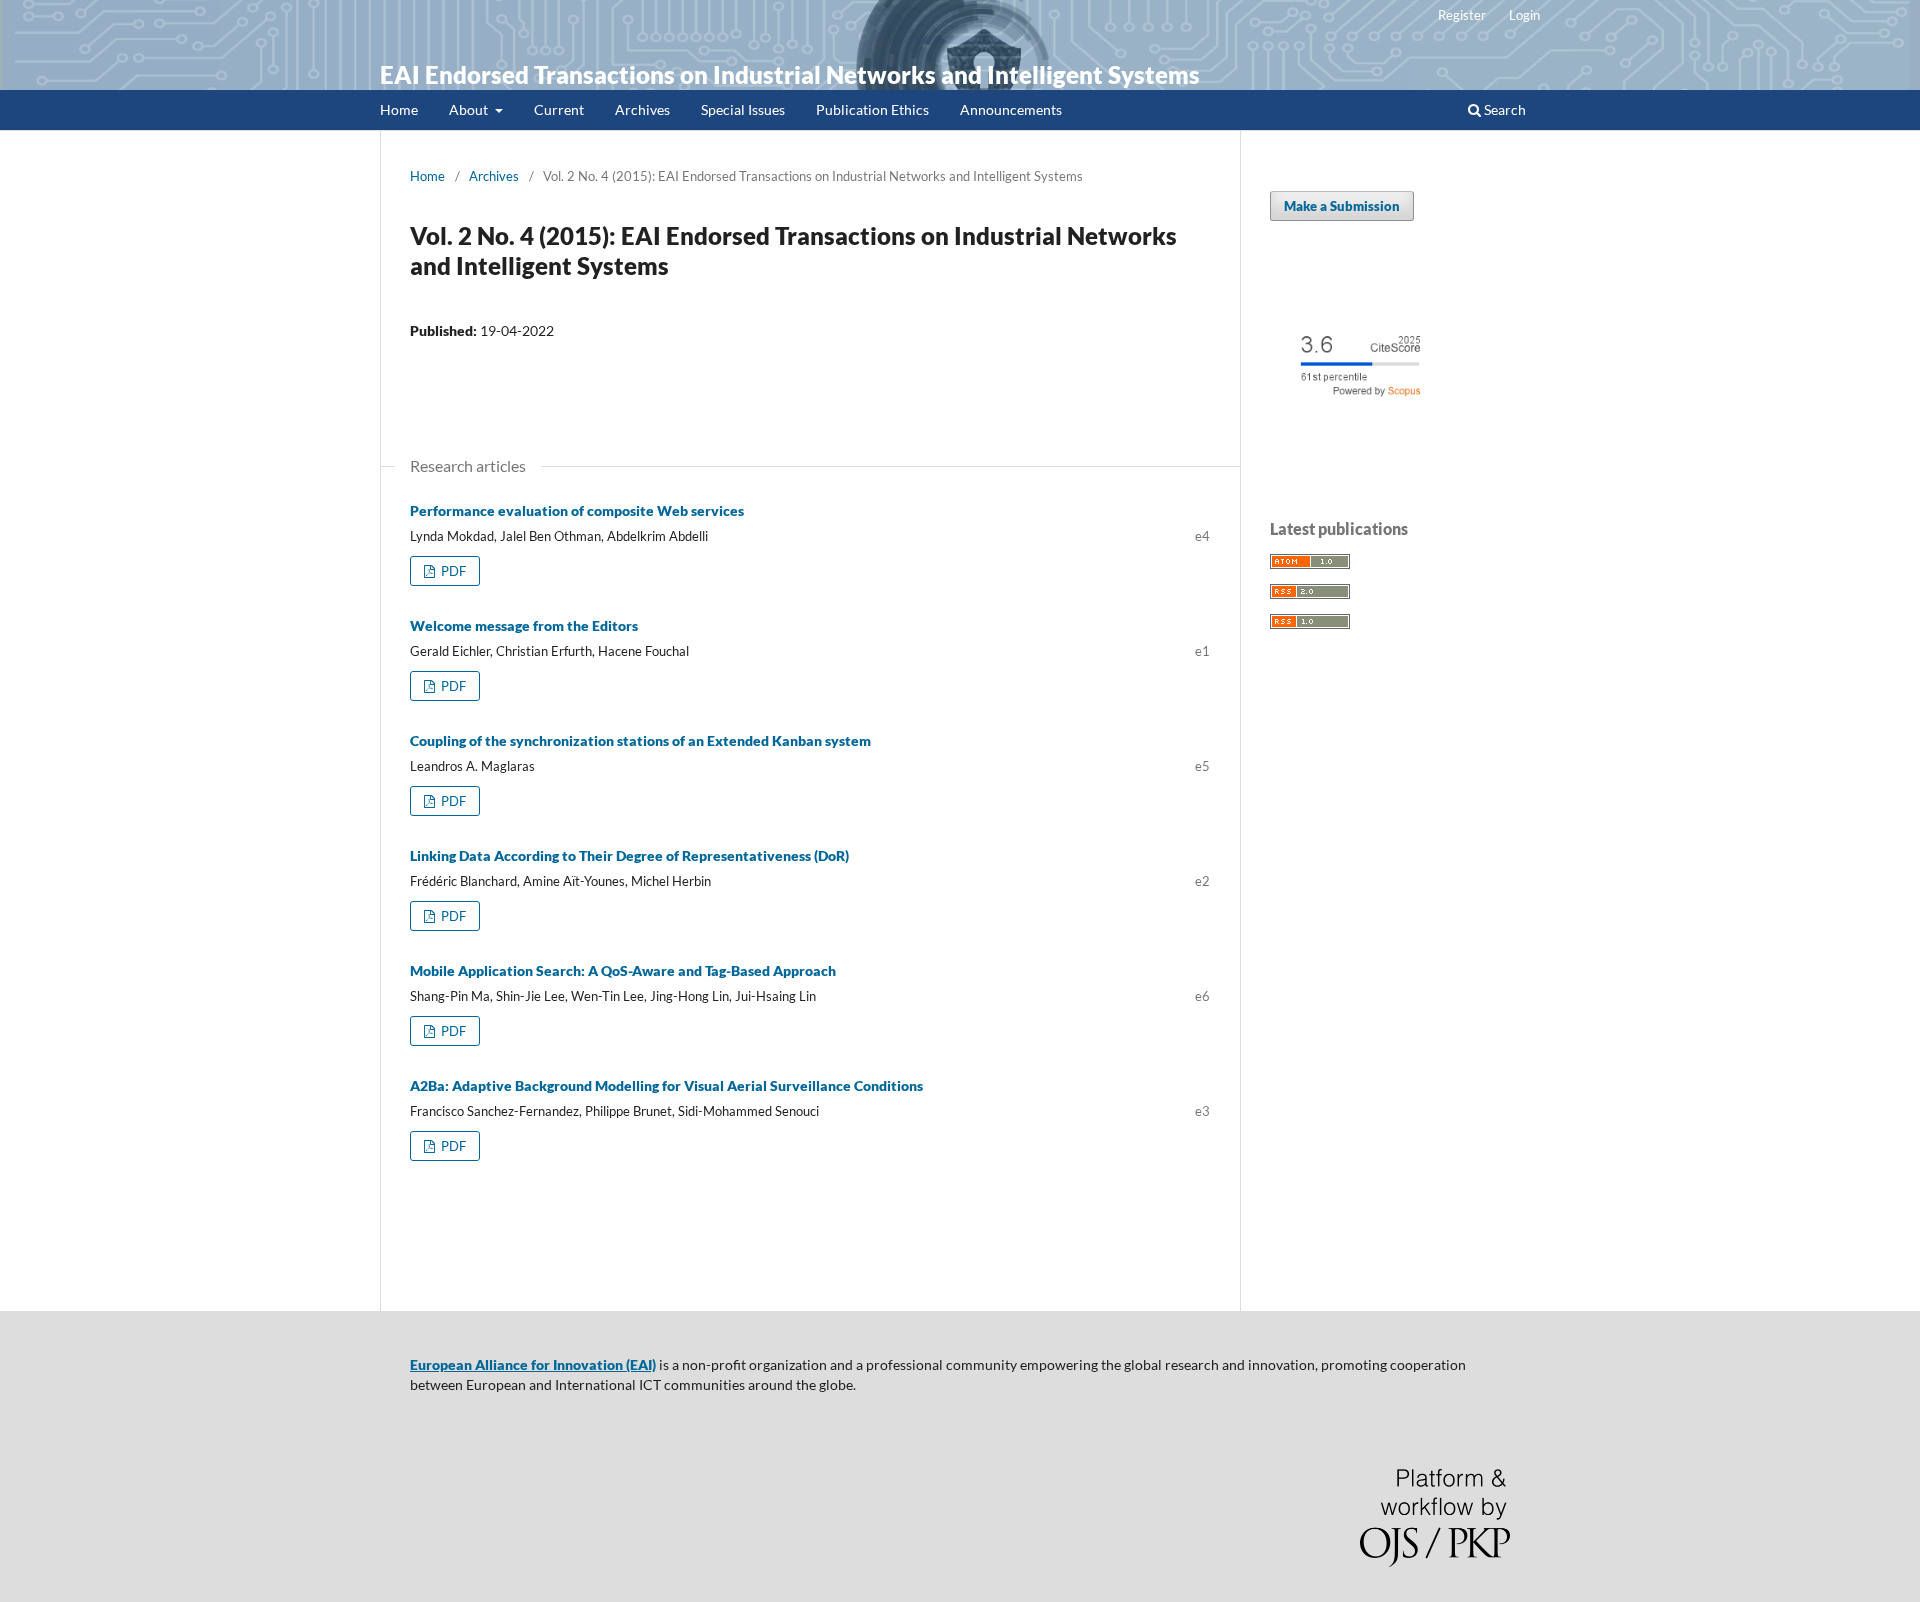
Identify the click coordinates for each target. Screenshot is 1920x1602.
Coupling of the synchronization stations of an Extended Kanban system (640, 740)
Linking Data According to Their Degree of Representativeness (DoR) (629, 855)
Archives (642, 109)
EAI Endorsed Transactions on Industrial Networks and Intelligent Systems (790, 74)
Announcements (1011, 109)
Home (399, 109)
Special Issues (743, 109)
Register (1462, 15)
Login (1524, 15)
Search (1503, 109)
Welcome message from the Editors (524, 625)
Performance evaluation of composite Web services (577, 510)
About (470, 109)
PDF (452, 571)
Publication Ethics (872, 109)
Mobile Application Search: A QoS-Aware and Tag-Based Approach (623, 970)
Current (559, 109)
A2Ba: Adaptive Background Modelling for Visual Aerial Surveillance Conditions (666, 1085)
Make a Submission (1342, 206)
